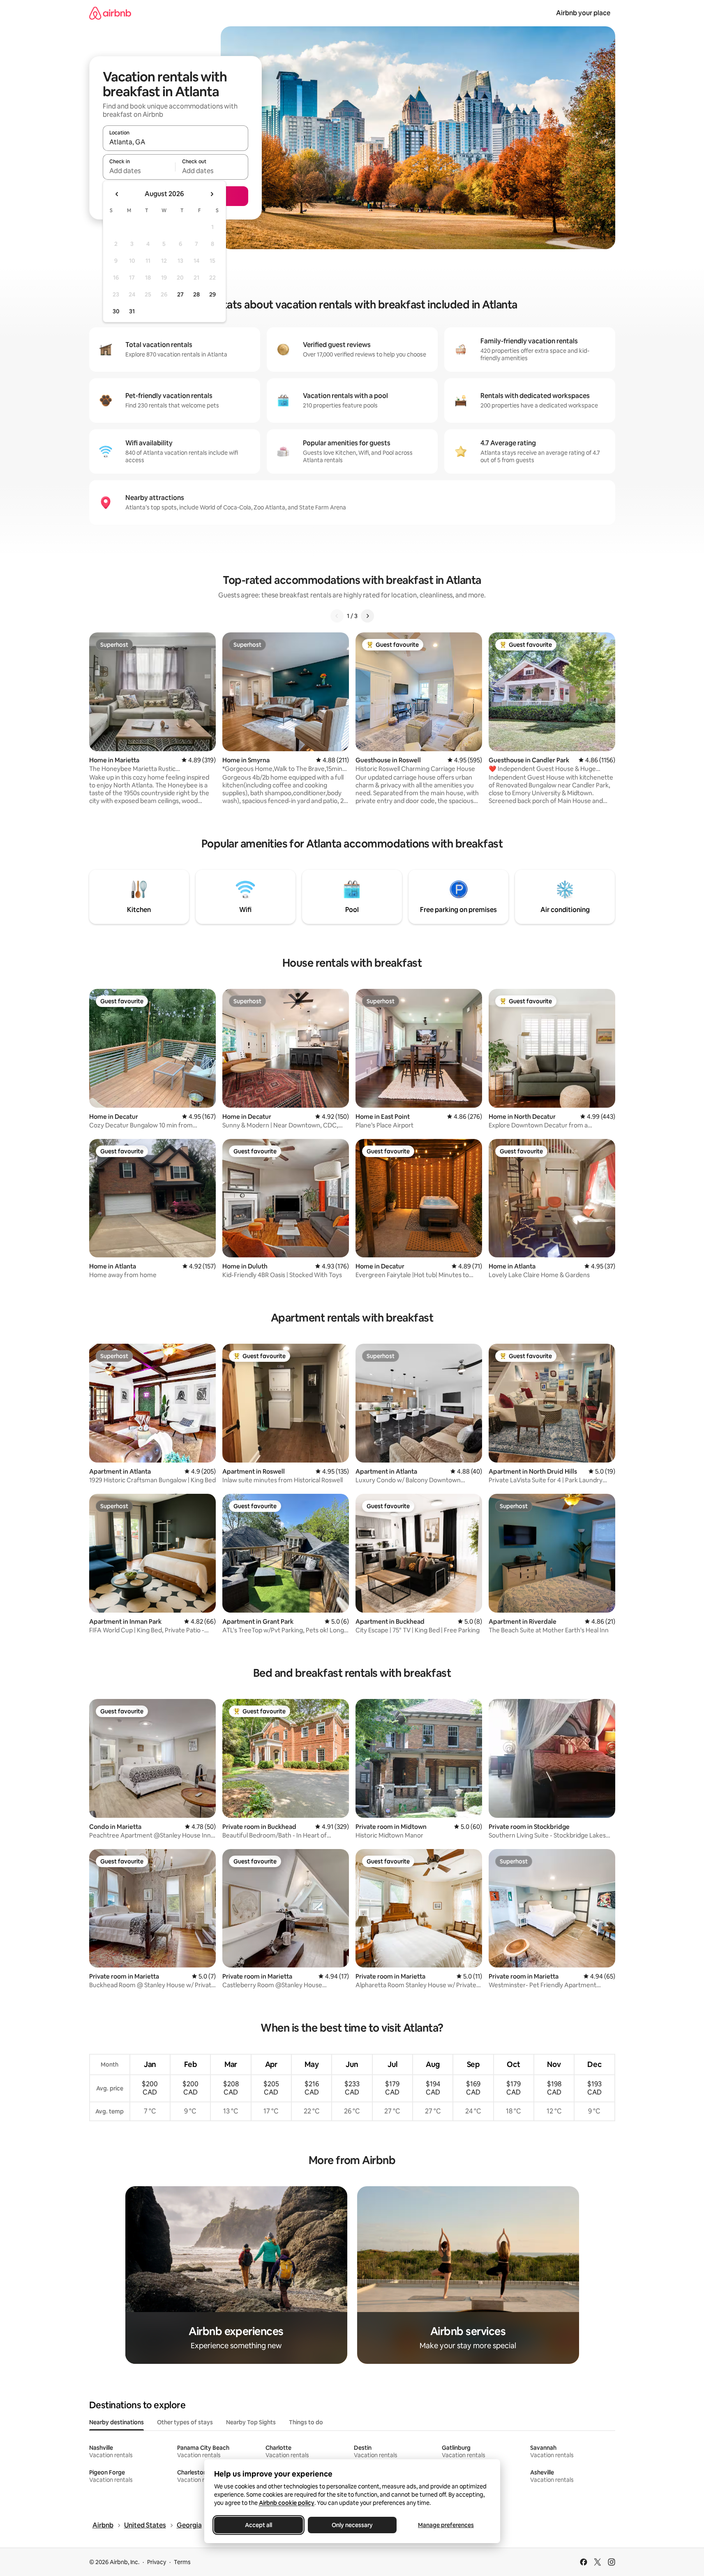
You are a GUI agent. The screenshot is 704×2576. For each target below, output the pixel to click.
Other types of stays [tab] (185, 2422)
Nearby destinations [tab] (117, 2422)
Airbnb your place (583, 13)
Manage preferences (446, 2525)
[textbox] (139, 171)
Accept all (259, 2525)
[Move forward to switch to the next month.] (212, 194)
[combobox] (175, 142)
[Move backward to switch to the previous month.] (117, 194)
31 (132, 311)
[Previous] (337, 616)
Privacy (157, 2562)
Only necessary (352, 2525)
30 (116, 311)
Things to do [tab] (306, 2422)
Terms (182, 2562)
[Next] (367, 616)
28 (196, 294)
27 (180, 294)
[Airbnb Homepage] (110, 13)
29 (212, 294)
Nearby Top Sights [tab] (251, 2422)
